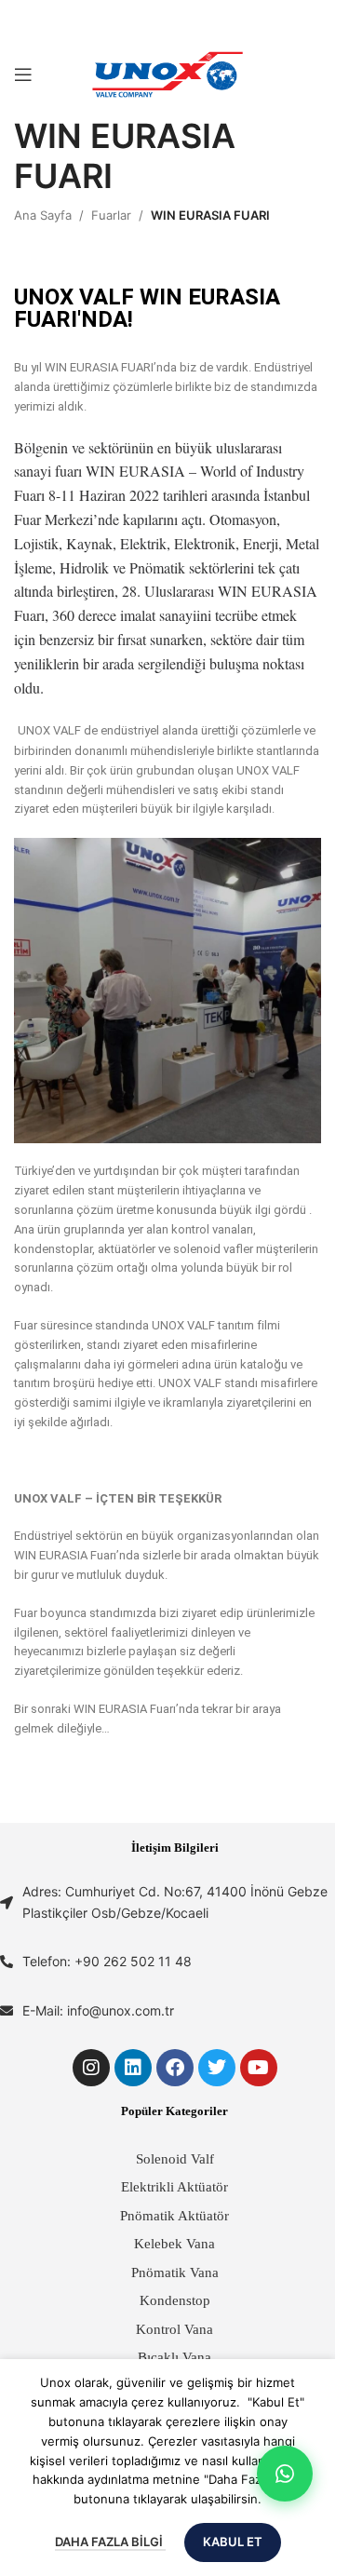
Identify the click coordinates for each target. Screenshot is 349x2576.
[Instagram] (91, 2068)
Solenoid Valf (175, 2159)
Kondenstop (175, 2300)
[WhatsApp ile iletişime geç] (285, 2474)
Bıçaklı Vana (174, 2357)
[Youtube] (259, 2068)
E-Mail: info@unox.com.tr (98, 2010)
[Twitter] (217, 2068)
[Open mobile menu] (23, 74)
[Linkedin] (133, 2068)
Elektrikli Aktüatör (174, 2187)
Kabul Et (233, 2542)
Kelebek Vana (174, 2244)
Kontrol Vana (174, 2329)
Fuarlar (111, 215)
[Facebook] (175, 2068)
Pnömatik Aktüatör (174, 2216)
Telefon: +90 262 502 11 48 (107, 1961)
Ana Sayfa (43, 215)
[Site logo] (168, 74)
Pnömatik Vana (175, 2273)
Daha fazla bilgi (110, 2542)
